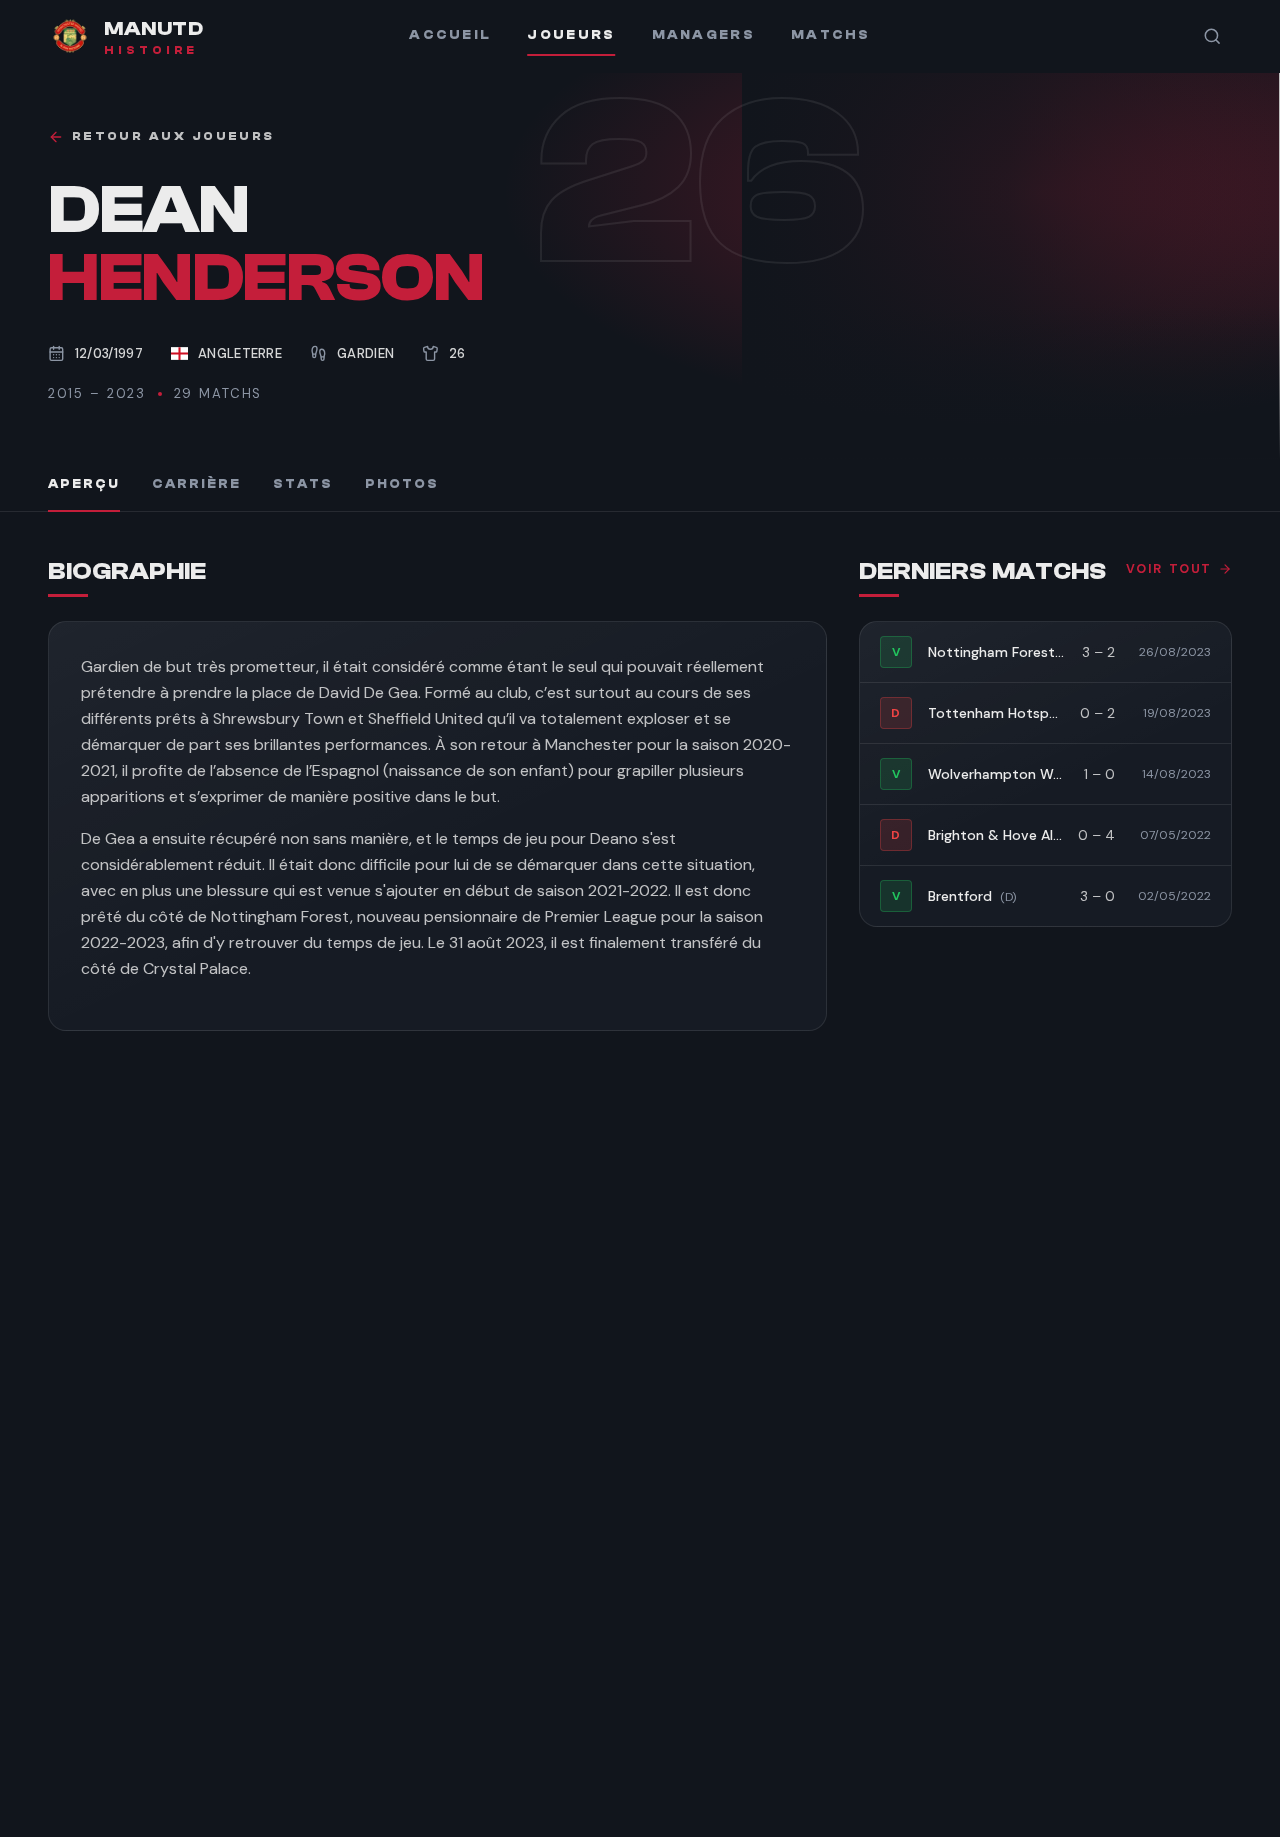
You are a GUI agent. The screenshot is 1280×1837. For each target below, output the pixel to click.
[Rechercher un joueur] (1212, 36)
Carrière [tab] (196, 484)
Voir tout (1169, 569)
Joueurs (571, 35)
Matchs (831, 35)
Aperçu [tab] (84, 484)
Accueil (450, 35)
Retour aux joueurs (173, 136)
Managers (703, 35)
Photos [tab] (402, 484)
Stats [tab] (303, 484)
